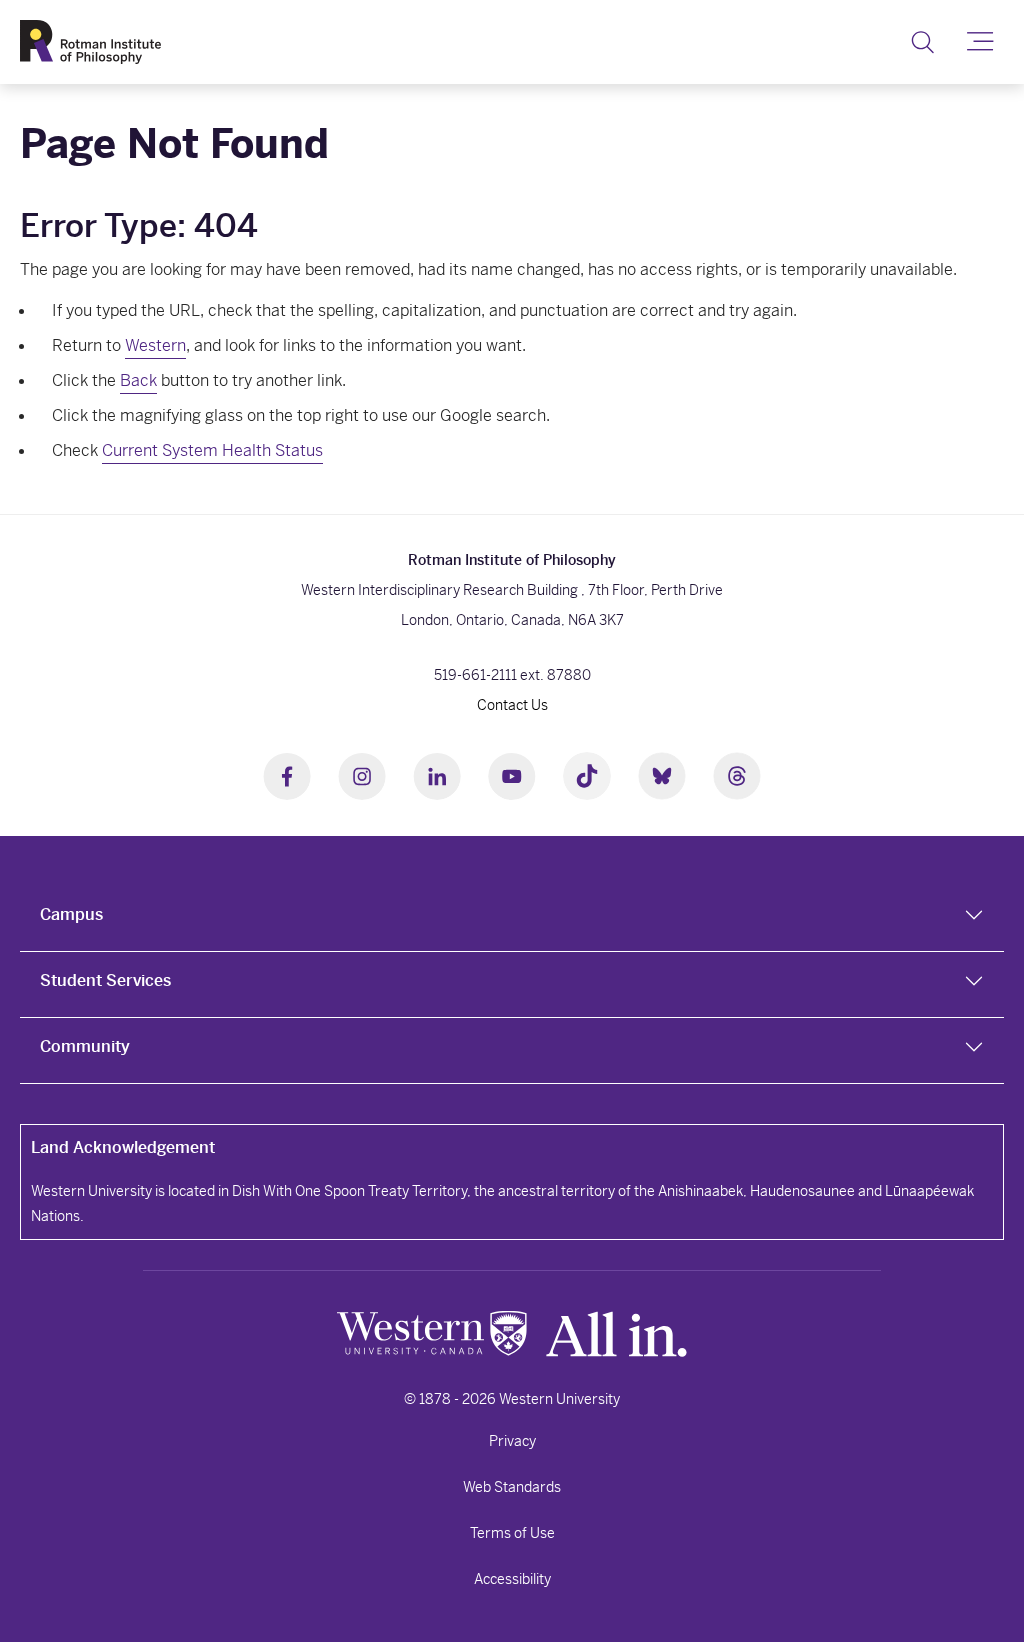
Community (85, 1046)
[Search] (922, 42)
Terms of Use (512, 1533)
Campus (71, 914)
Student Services (105, 980)
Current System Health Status (212, 450)
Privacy (512, 1441)
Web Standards (512, 1487)
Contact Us (512, 705)
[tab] (512, 919)
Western (155, 345)
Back (138, 380)
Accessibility (512, 1579)
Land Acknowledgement (123, 1147)
